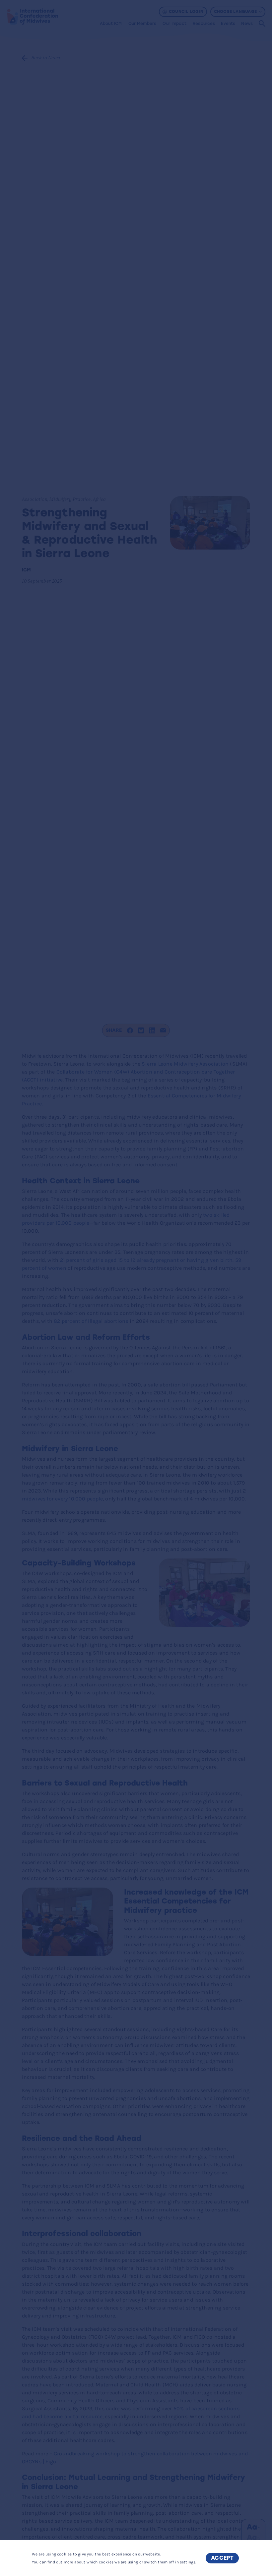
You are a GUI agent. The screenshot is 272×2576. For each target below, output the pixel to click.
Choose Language (235, 12)
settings (188, 2562)
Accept (222, 2558)
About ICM (111, 24)
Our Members (142, 24)
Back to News (46, 58)
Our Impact (174, 24)
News (247, 24)
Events (228, 24)
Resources (204, 24)
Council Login (186, 12)
